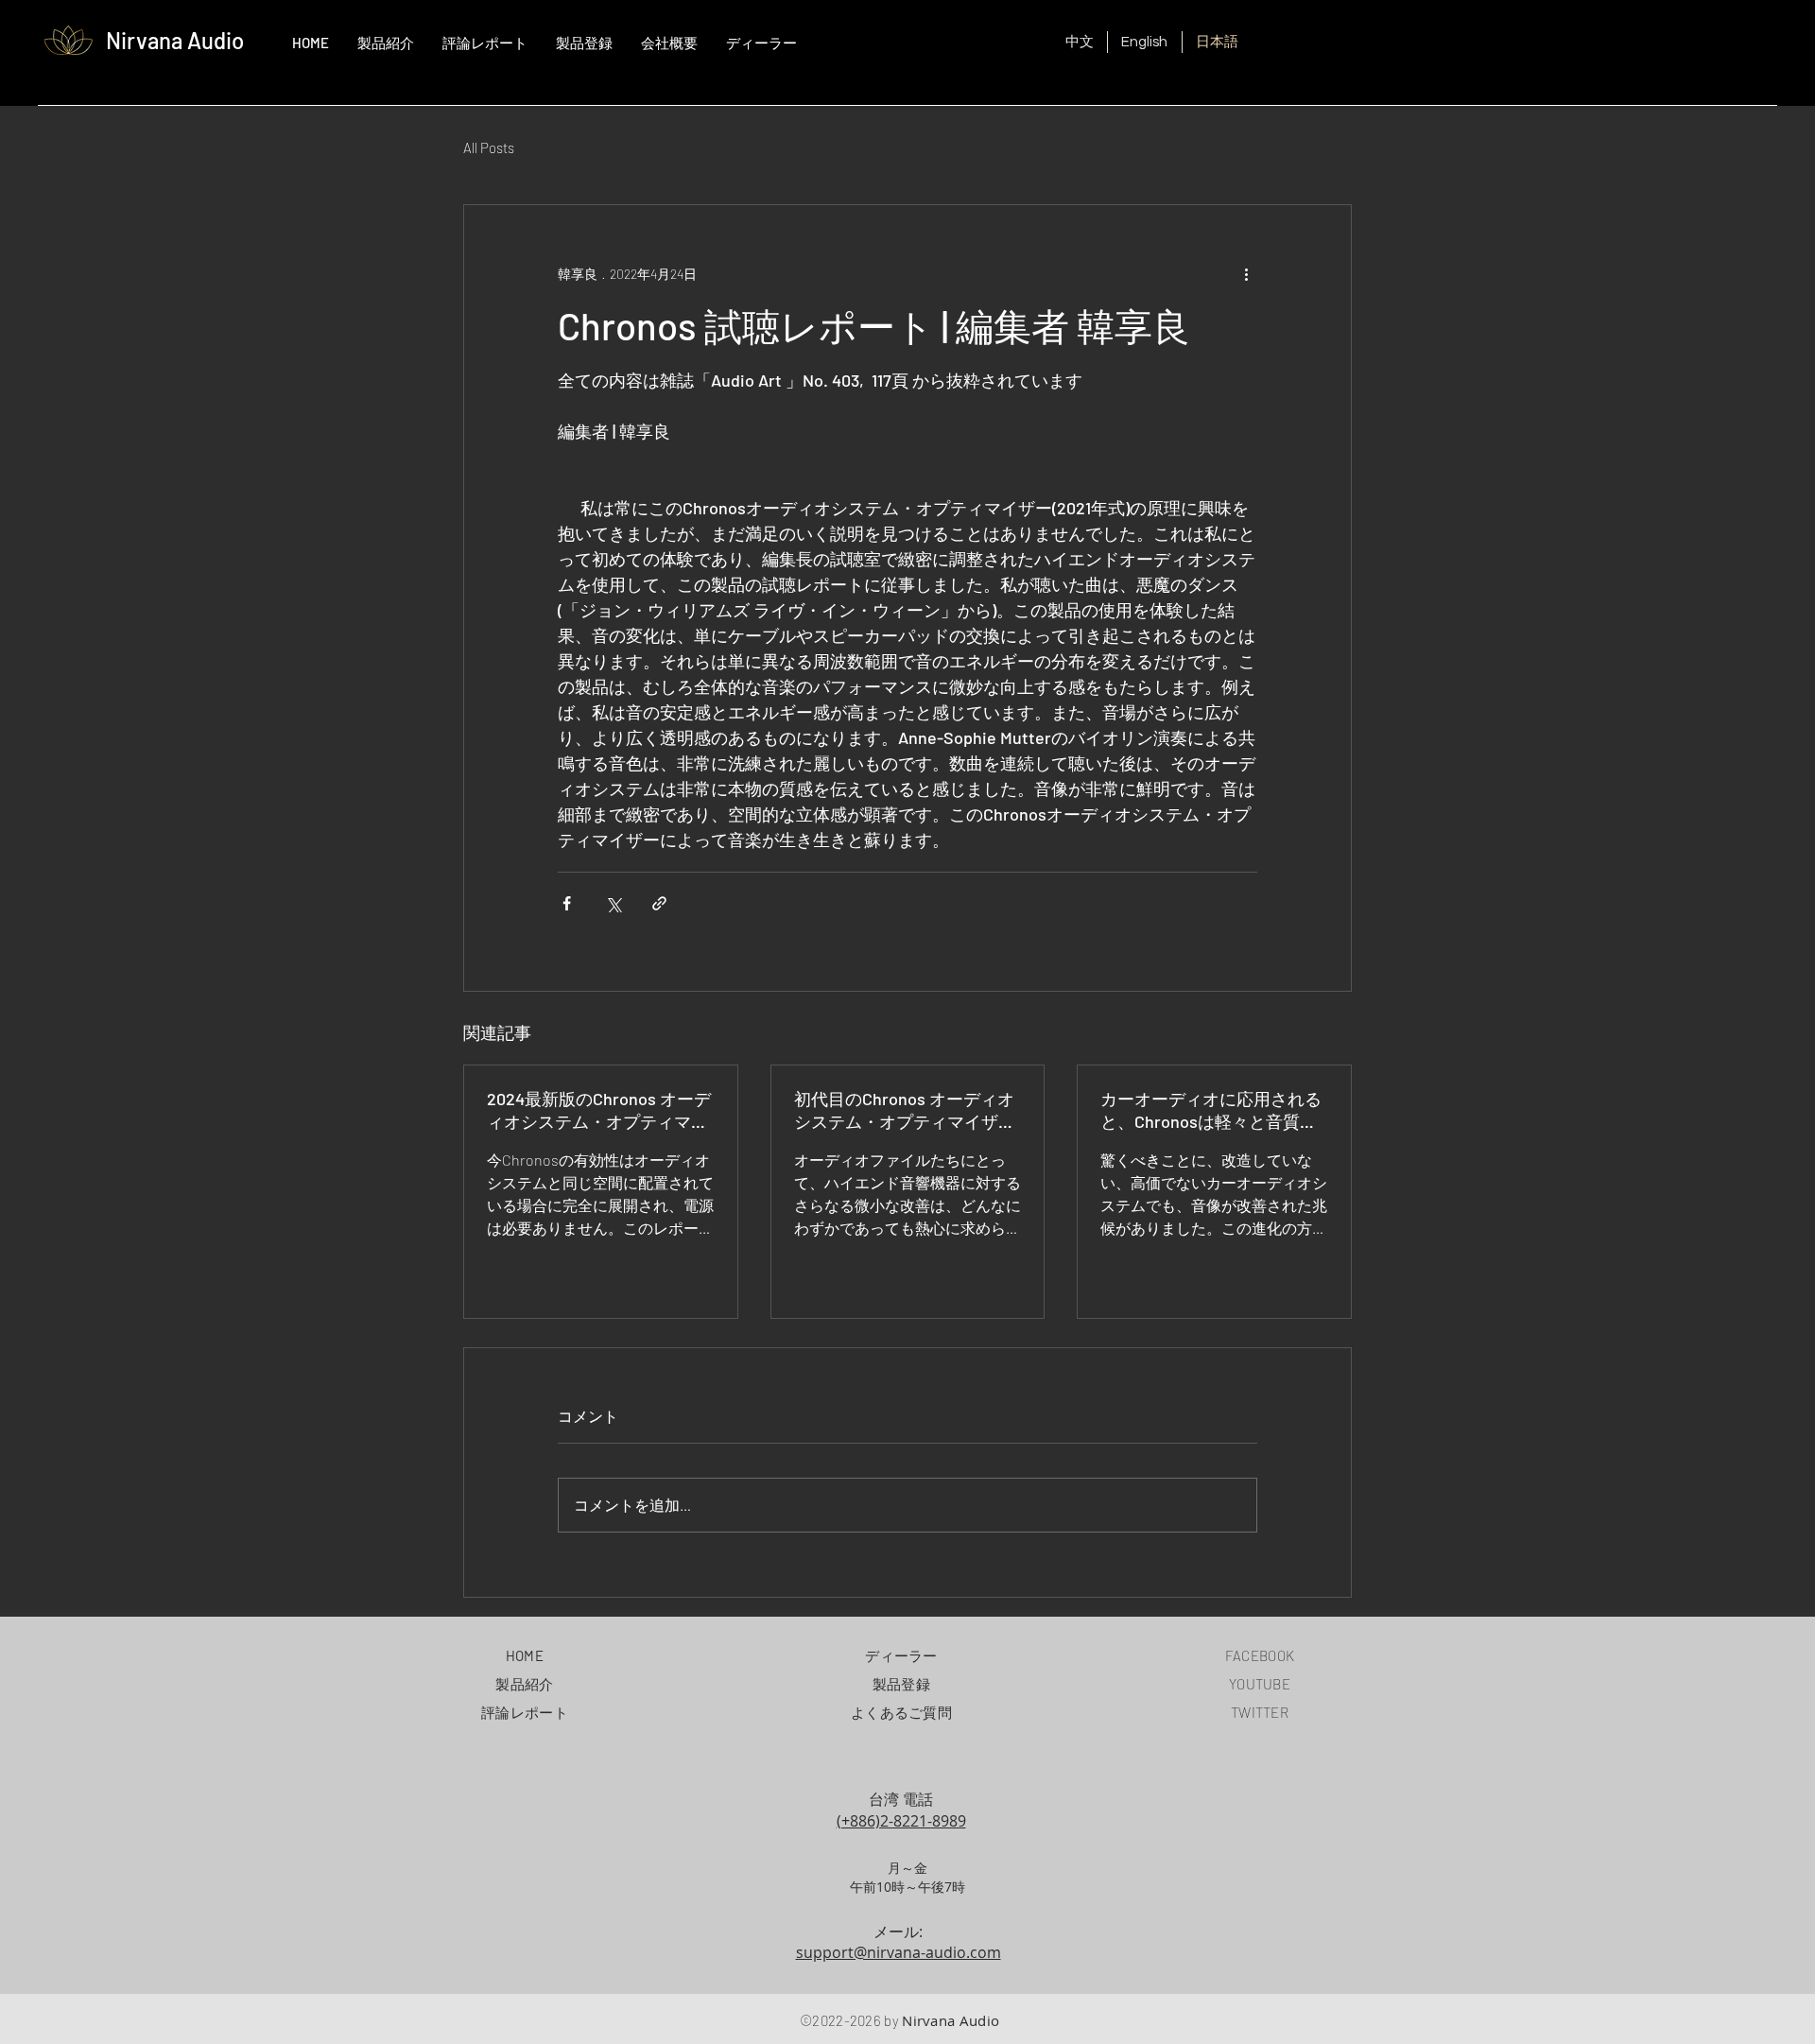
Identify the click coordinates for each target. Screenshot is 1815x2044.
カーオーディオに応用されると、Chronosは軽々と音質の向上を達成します (1211, 1111)
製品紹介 (524, 1684)
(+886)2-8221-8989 (901, 1821)
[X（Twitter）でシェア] (613, 903)
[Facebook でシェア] (567, 903)
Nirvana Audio (175, 40)
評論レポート (525, 1712)
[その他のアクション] (1246, 273)
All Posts (489, 147)
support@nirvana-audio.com (899, 1952)
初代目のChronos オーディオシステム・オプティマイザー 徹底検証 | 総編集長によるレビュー (905, 1111)
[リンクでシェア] (659, 903)
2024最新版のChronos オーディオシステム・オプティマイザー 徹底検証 (599, 1111)
